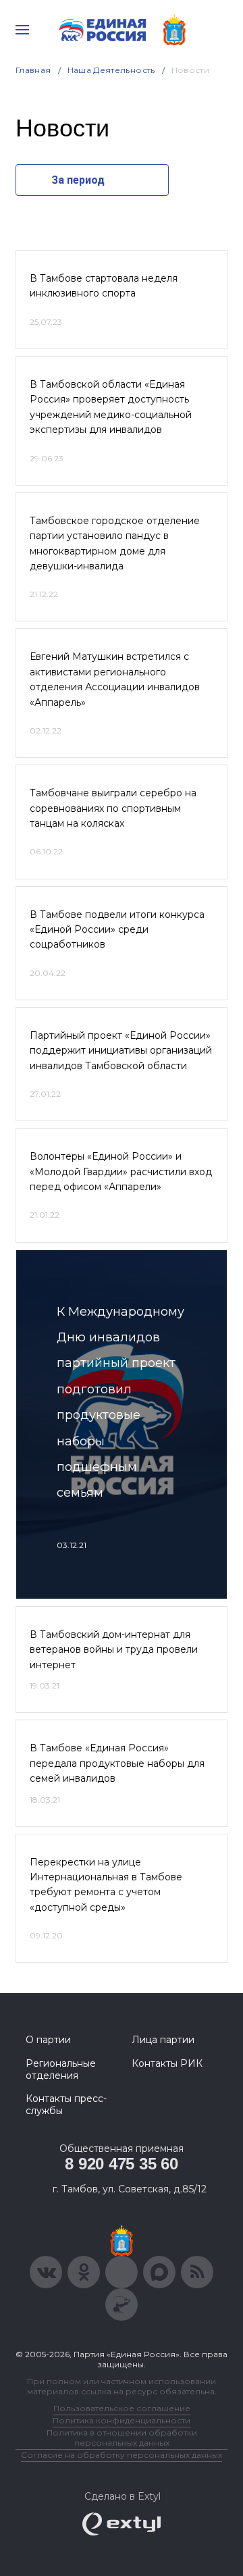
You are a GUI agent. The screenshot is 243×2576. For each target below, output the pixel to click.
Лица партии (163, 2040)
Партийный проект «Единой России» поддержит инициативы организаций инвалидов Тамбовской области (121, 1051)
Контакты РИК (167, 2063)
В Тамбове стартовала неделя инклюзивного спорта (104, 286)
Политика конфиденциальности (122, 2420)
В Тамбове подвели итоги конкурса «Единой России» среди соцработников (117, 930)
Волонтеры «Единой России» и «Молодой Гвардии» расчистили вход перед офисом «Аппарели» (121, 1171)
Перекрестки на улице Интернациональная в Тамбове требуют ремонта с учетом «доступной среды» (106, 1885)
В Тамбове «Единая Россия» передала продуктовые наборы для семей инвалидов (117, 1763)
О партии (48, 2040)
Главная (33, 70)
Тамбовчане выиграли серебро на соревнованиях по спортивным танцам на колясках (113, 808)
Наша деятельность (111, 70)
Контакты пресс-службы (66, 2105)
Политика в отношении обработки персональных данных (122, 2438)
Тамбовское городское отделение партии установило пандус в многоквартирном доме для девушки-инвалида (115, 543)
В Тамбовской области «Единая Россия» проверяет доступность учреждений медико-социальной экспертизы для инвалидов (111, 407)
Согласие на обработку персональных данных (122, 2455)
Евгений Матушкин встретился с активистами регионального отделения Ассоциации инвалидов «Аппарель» (115, 679)
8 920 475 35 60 (121, 2164)
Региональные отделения (61, 2069)
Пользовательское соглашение (122, 2408)
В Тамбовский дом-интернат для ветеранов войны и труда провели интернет (114, 1650)
